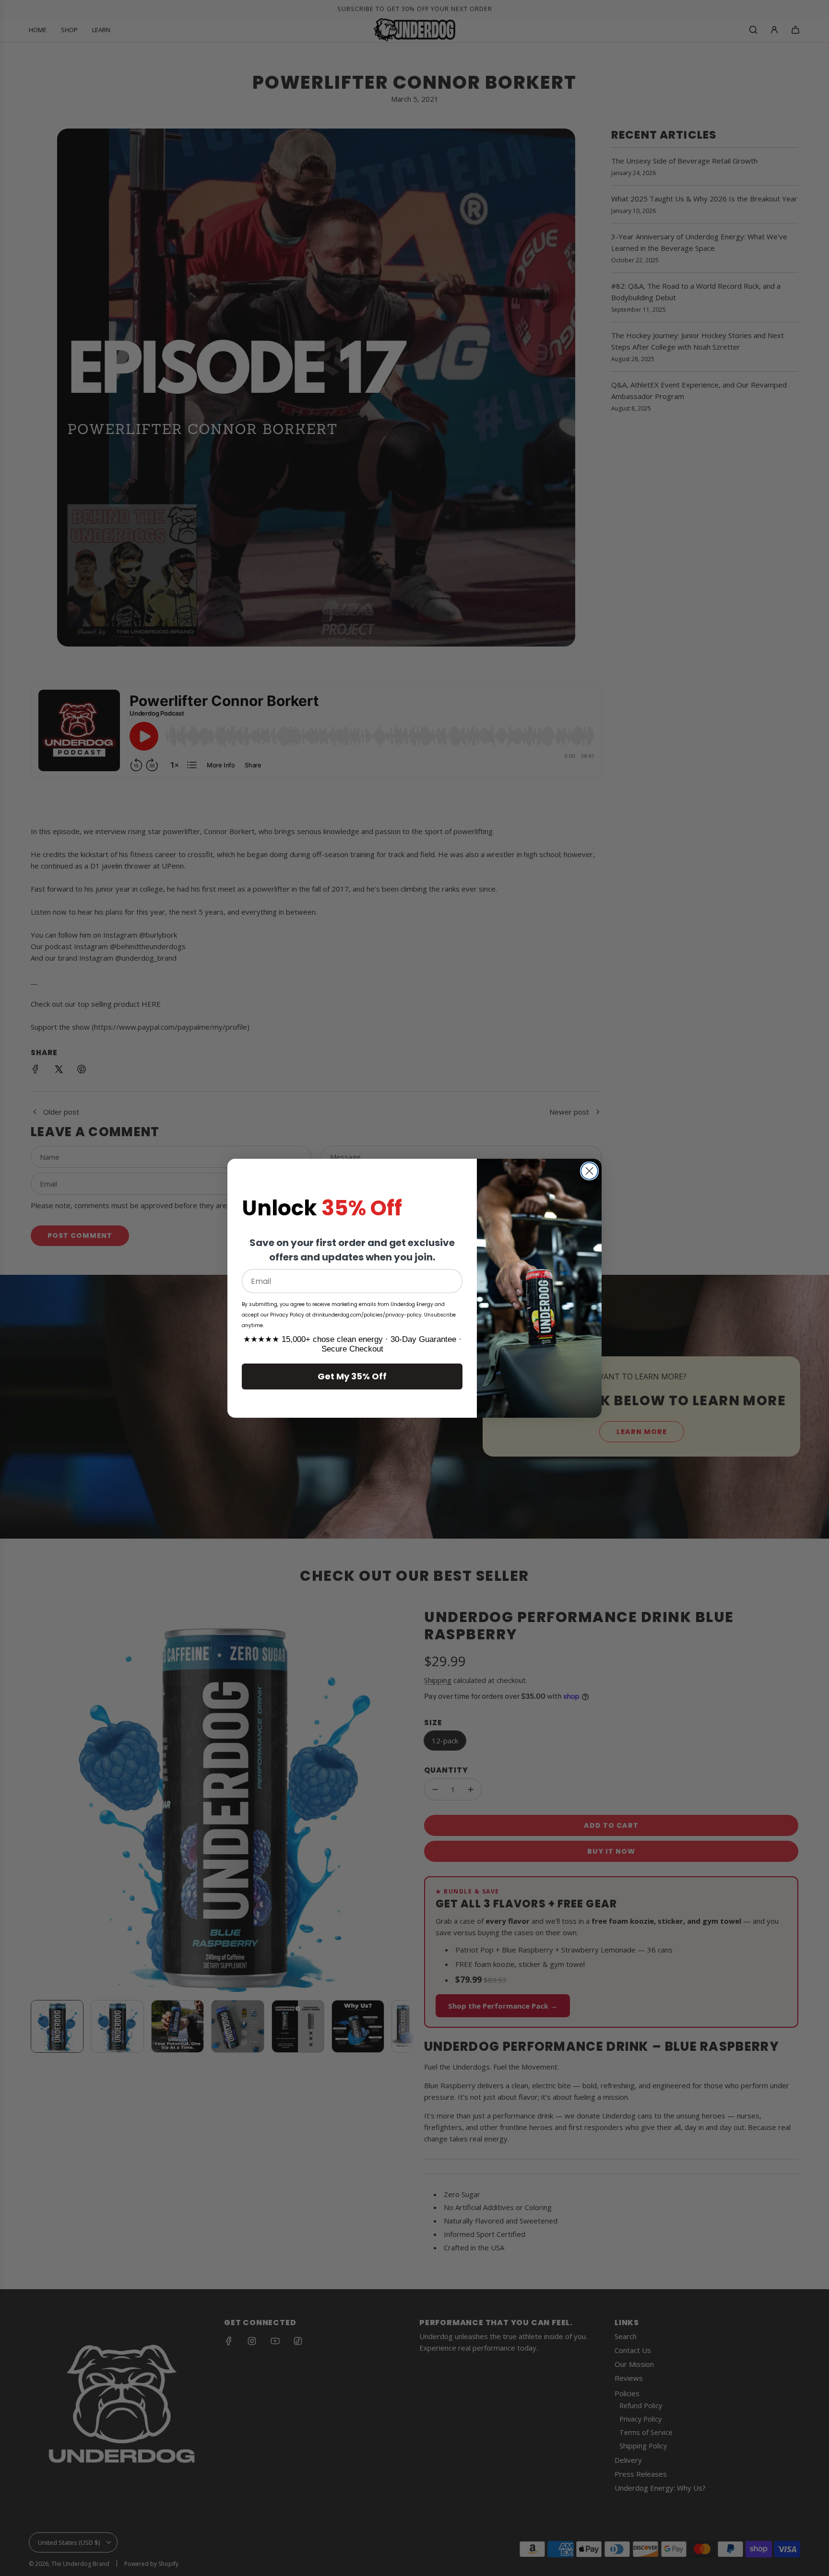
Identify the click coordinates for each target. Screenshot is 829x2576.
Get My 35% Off (352, 1376)
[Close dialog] (589, 1171)
